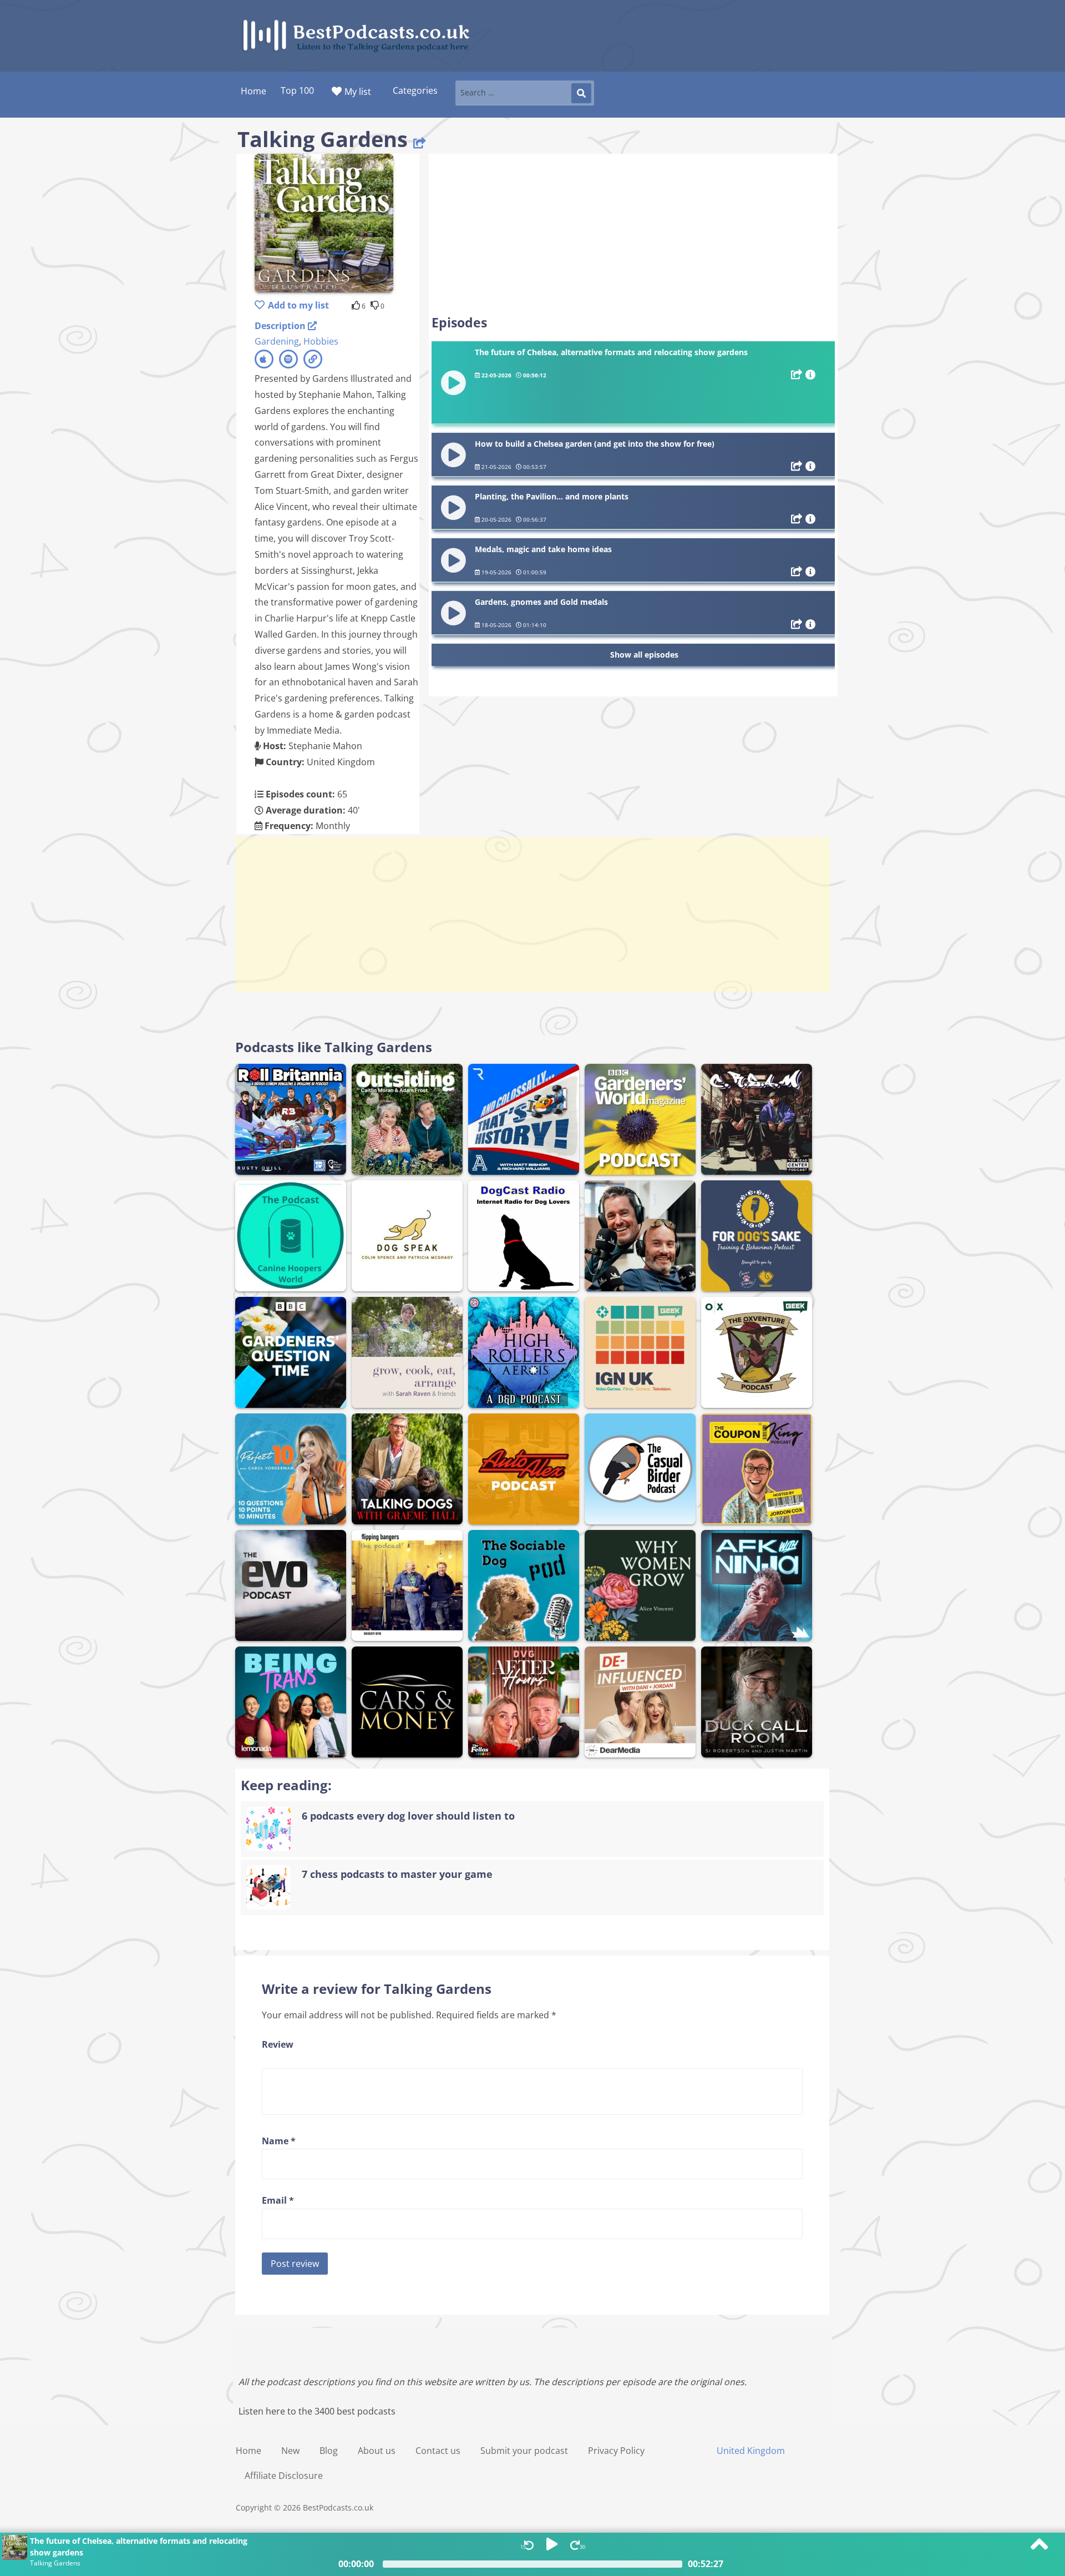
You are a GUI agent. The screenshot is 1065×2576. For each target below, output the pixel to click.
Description (281, 326)
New (290, 2451)
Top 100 (297, 90)
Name (279, 2141)
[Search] (581, 93)
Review (278, 2044)
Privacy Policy (616, 2451)
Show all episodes (644, 655)
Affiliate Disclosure (284, 2476)
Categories (415, 90)
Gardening (277, 341)
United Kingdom (751, 2451)
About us (377, 2451)
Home (248, 2451)
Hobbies (321, 341)
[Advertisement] (633, 234)
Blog (329, 2451)
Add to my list (298, 305)
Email (278, 2200)
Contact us (438, 2451)
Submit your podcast (524, 2451)
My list (358, 92)
